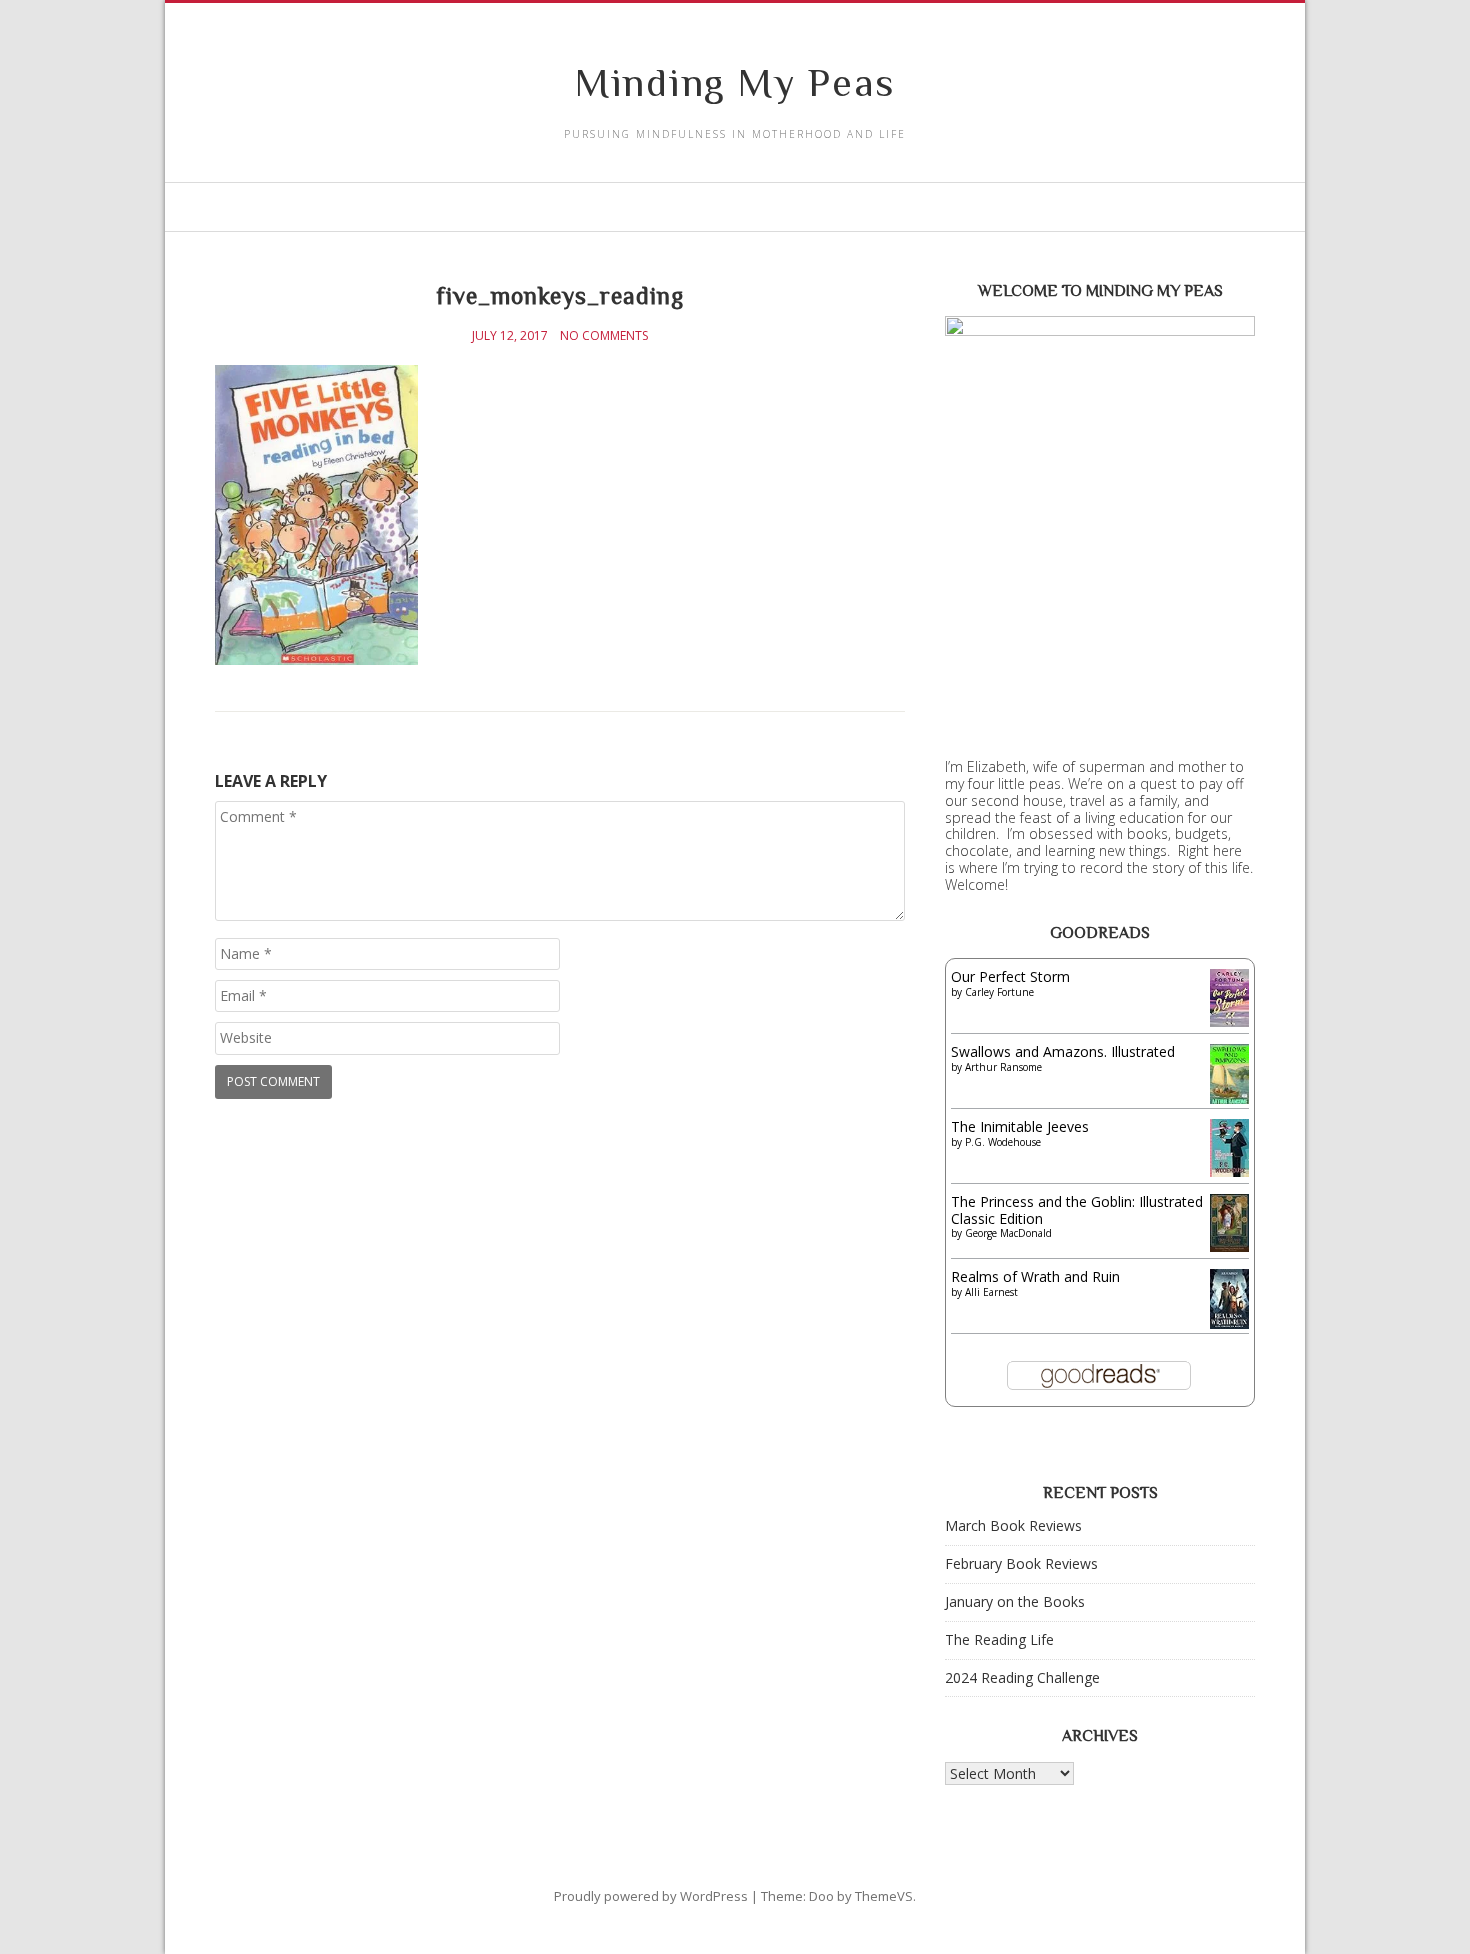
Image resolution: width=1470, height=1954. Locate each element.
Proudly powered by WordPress (651, 1896)
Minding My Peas (735, 82)
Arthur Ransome (1003, 1067)
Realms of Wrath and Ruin (1035, 1276)
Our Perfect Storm (1010, 976)
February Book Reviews (1021, 1563)
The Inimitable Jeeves (1020, 1126)
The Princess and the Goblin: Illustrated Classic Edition (1077, 1210)
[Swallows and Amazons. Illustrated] (1229, 1099)
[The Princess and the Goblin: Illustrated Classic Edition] (1229, 1246)
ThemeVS (884, 1896)
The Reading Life (999, 1639)
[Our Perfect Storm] (1229, 1021)
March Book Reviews (1013, 1525)
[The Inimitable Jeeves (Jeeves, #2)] (1229, 1171)
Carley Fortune (999, 992)
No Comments (604, 336)
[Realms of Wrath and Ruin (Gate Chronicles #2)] (1229, 1325)
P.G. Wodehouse (1003, 1142)
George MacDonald (1008, 1233)
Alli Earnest (991, 1292)
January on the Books (1015, 1601)
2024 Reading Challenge (1022, 1677)
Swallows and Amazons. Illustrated (1063, 1051)
